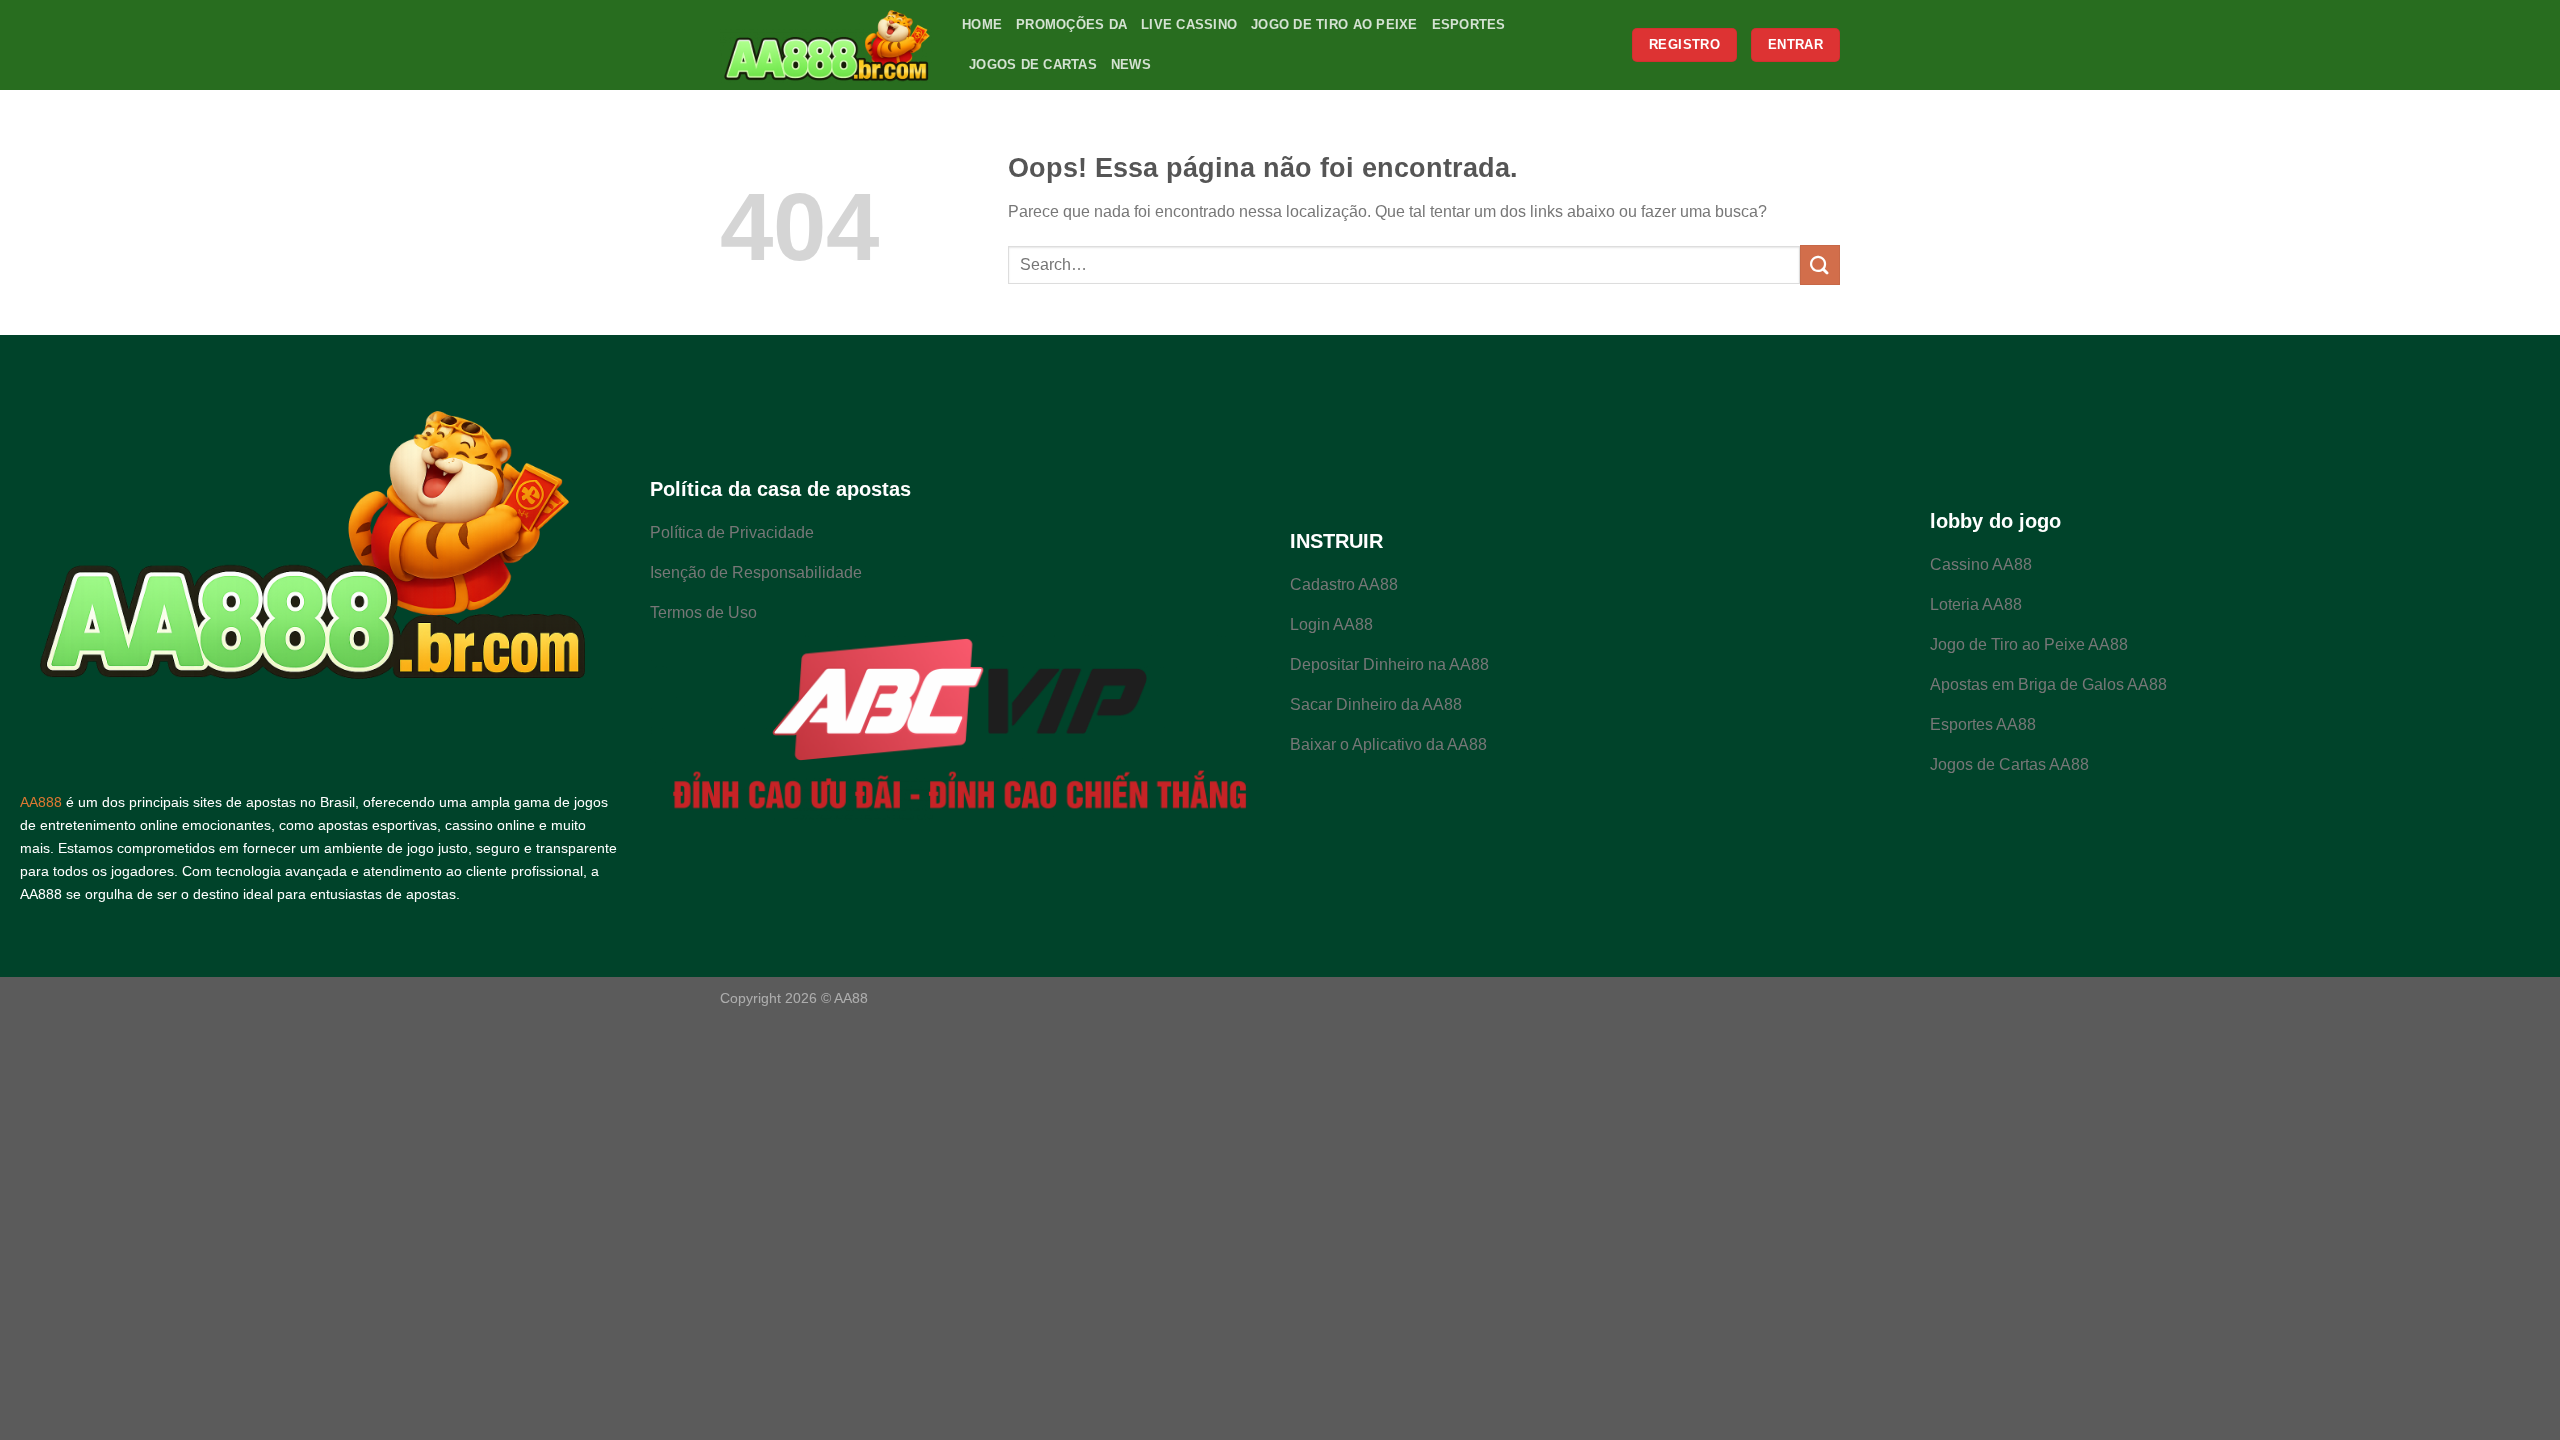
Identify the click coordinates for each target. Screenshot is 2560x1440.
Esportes (1469, 24)
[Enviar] (1820, 264)
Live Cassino (1189, 24)
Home (982, 24)
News (1131, 64)
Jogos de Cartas (1033, 64)
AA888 (41, 802)
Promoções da (1071, 24)
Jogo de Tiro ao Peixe (1334, 24)
